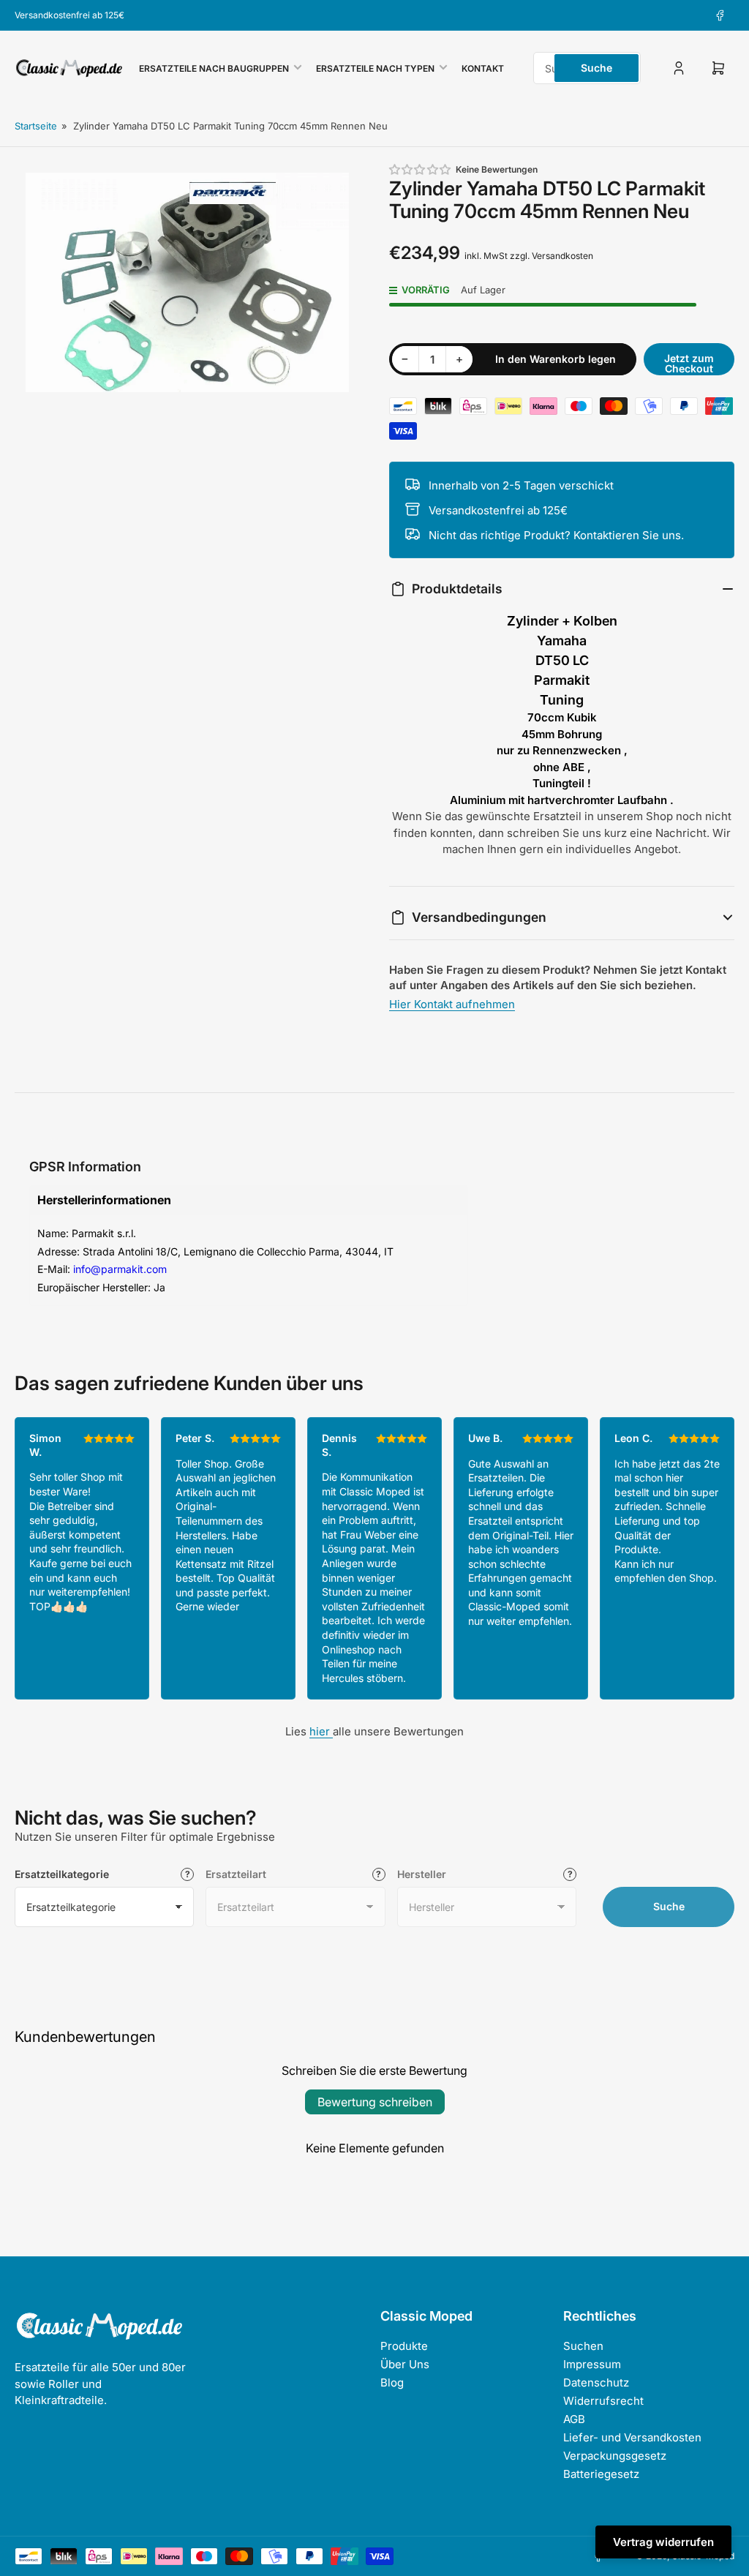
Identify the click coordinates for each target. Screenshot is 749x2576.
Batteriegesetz (601, 2474)
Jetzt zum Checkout (689, 363)
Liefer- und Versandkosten (632, 2437)
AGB (574, 2419)
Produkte (404, 2346)
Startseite (36, 126)
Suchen (583, 2346)
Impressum (592, 2364)
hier (321, 1731)
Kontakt (483, 68)
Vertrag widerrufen (663, 2542)
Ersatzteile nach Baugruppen (214, 68)
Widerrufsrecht (603, 2401)
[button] (421, 169)
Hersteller (422, 1874)
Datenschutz (596, 2382)
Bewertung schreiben (375, 2102)
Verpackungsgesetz (615, 2456)
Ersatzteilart (236, 1874)
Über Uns (405, 2364)
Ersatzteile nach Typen (375, 68)
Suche (596, 68)
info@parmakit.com (120, 1269)
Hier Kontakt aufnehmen (452, 1004)
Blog (392, 2382)
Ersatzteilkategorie (62, 1874)
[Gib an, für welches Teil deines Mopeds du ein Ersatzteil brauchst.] (379, 1874)
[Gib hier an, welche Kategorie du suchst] (187, 1874)
